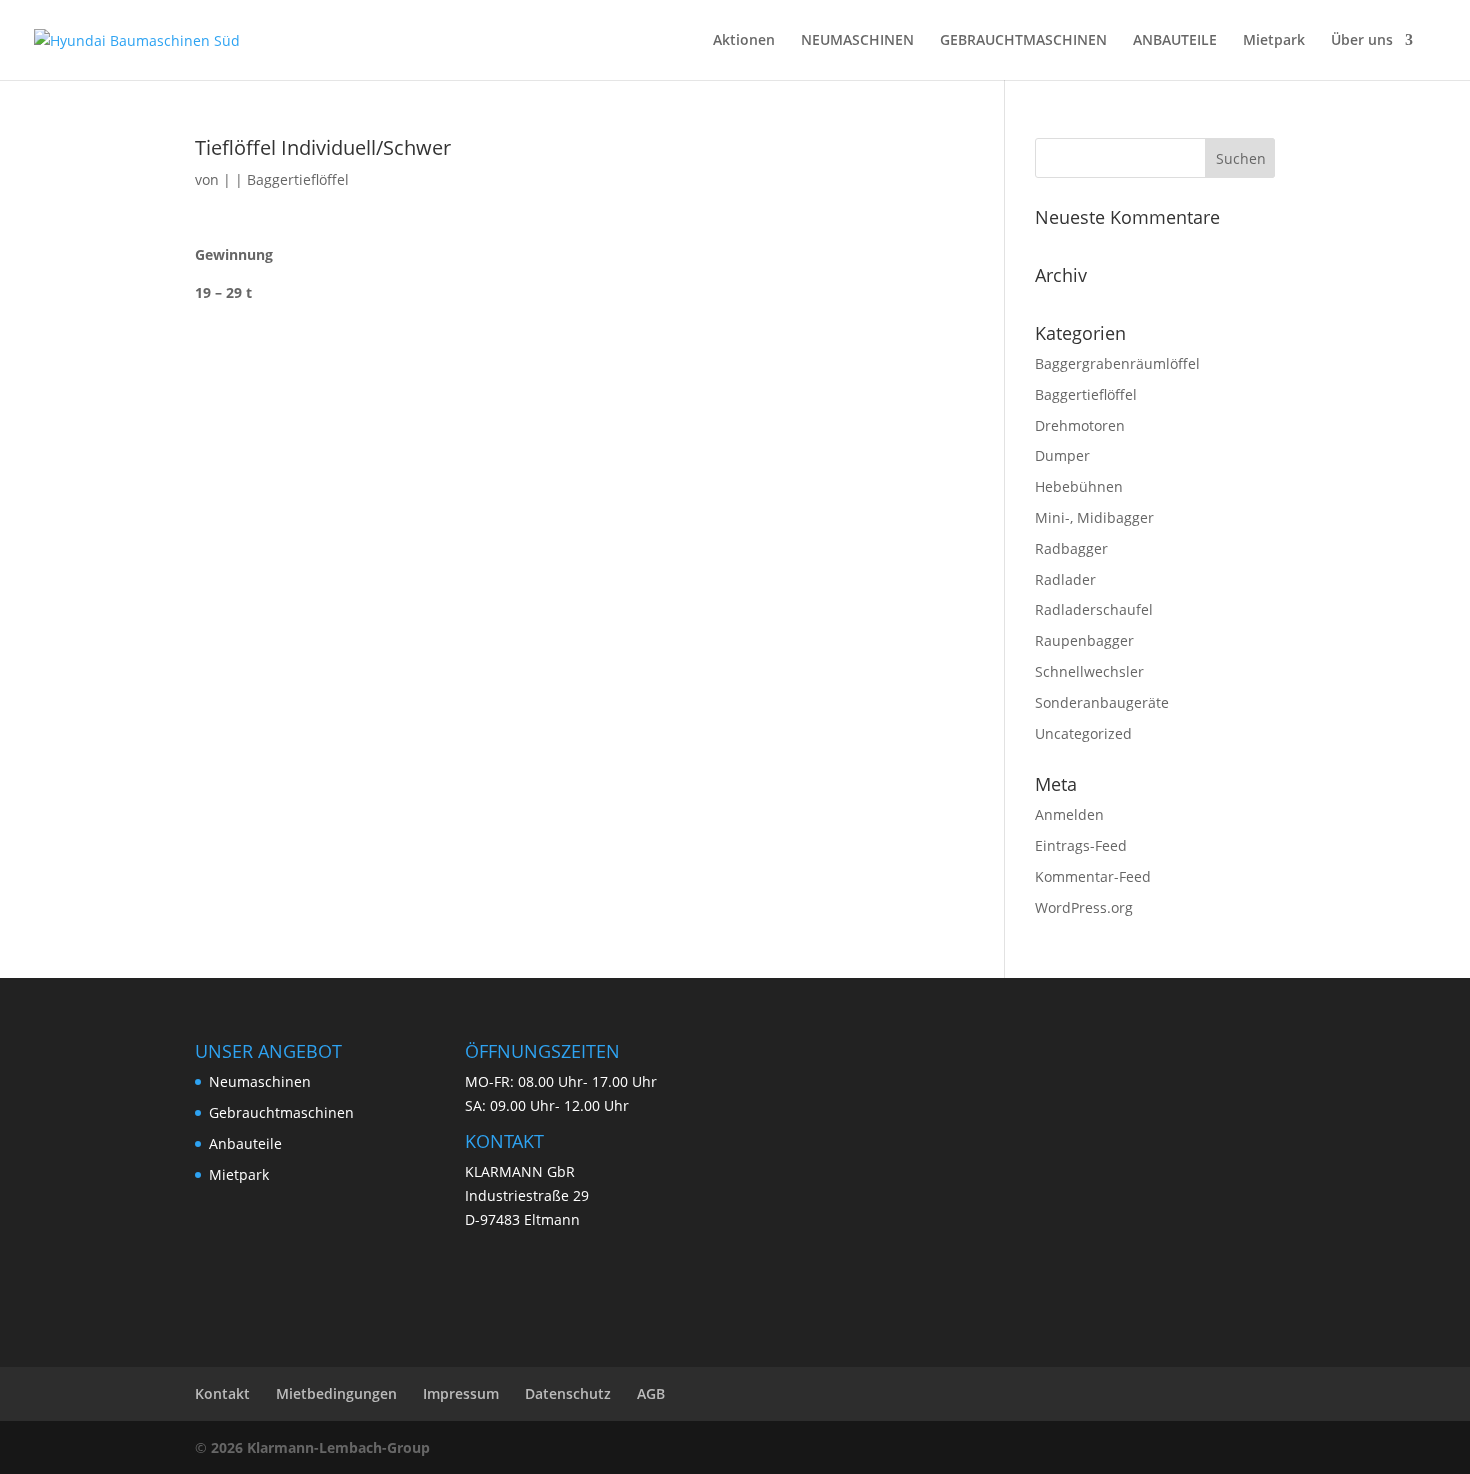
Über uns (1362, 41)
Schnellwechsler (1089, 671)
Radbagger (1071, 548)
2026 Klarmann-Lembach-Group (320, 1447)
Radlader (1065, 579)
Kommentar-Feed (1093, 876)
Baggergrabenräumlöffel (1117, 363)
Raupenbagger (1084, 640)
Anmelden (1069, 814)
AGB (651, 1393)
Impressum (461, 1393)
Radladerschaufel (1094, 609)
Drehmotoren (1080, 425)
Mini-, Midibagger (1094, 517)
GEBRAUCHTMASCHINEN (1023, 41)
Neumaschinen (260, 1081)
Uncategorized (1083, 733)
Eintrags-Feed (1081, 845)
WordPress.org (1084, 907)
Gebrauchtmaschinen (281, 1112)
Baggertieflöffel (298, 179)
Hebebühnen (1079, 486)
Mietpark (1274, 41)
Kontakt (222, 1393)
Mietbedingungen (336, 1393)
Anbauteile (245, 1143)
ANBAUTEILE (1175, 41)
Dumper (1062, 455)
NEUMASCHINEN (857, 41)
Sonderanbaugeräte (1102, 702)
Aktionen (744, 41)
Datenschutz (568, 1393)
